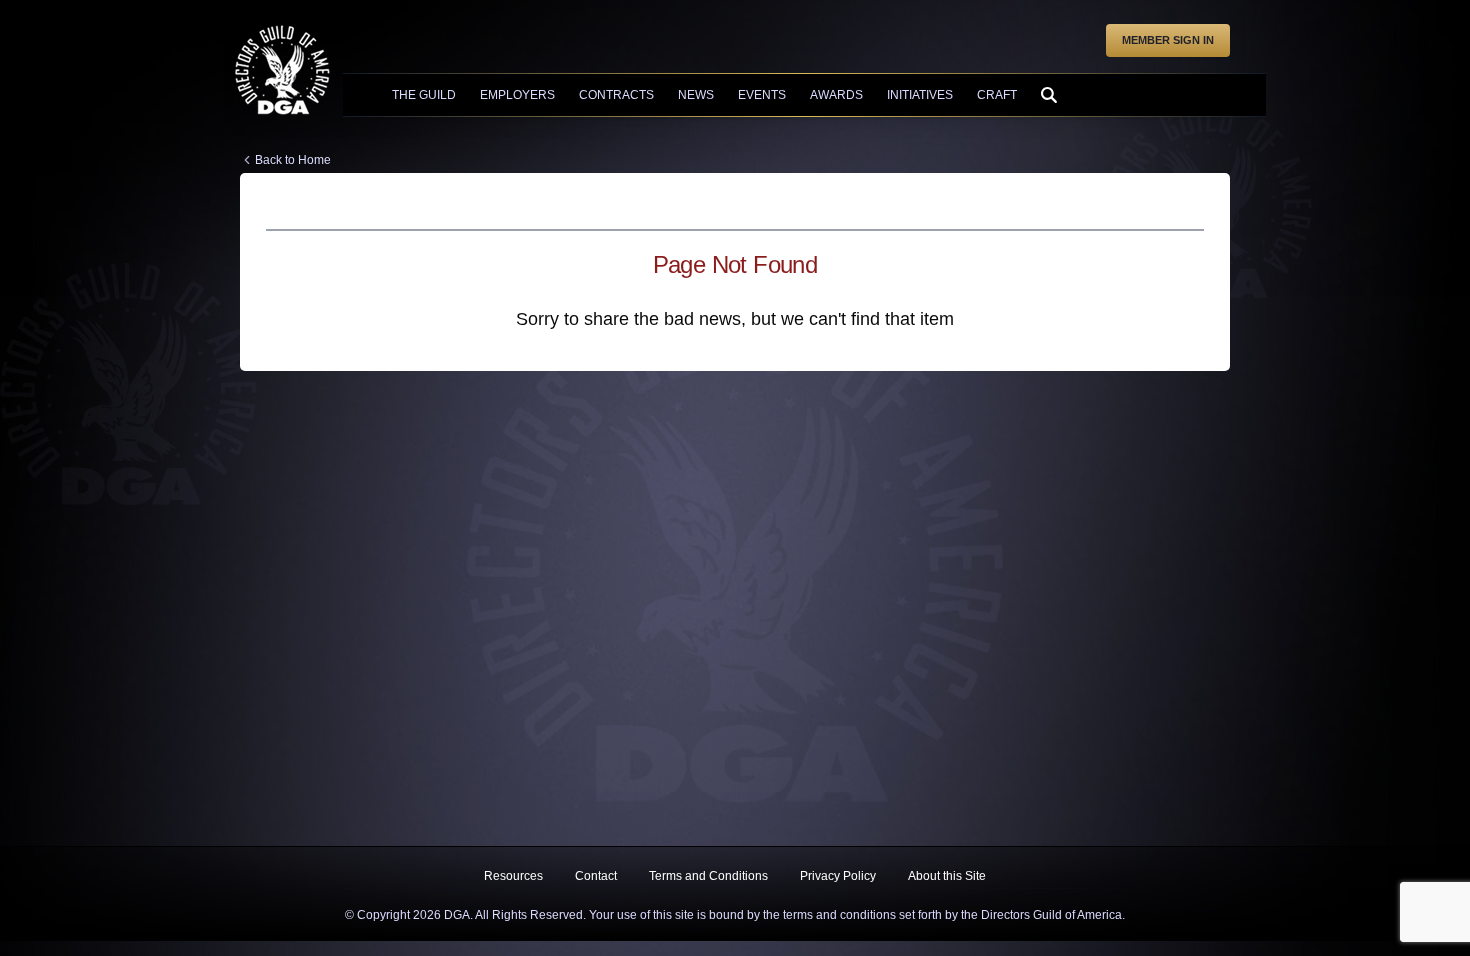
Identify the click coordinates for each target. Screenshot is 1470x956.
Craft (997, 95)
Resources (513, 876)
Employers (517, 95)
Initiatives (920, 95)
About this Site (947, 876)
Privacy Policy (838, 876)
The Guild (424, 95)
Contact (596, 876)
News (696, 95)
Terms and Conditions (708, 876)
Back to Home (293, 160)
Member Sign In (1168, 40)
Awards (836, 95)
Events (762, 95)
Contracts (616, 95)
